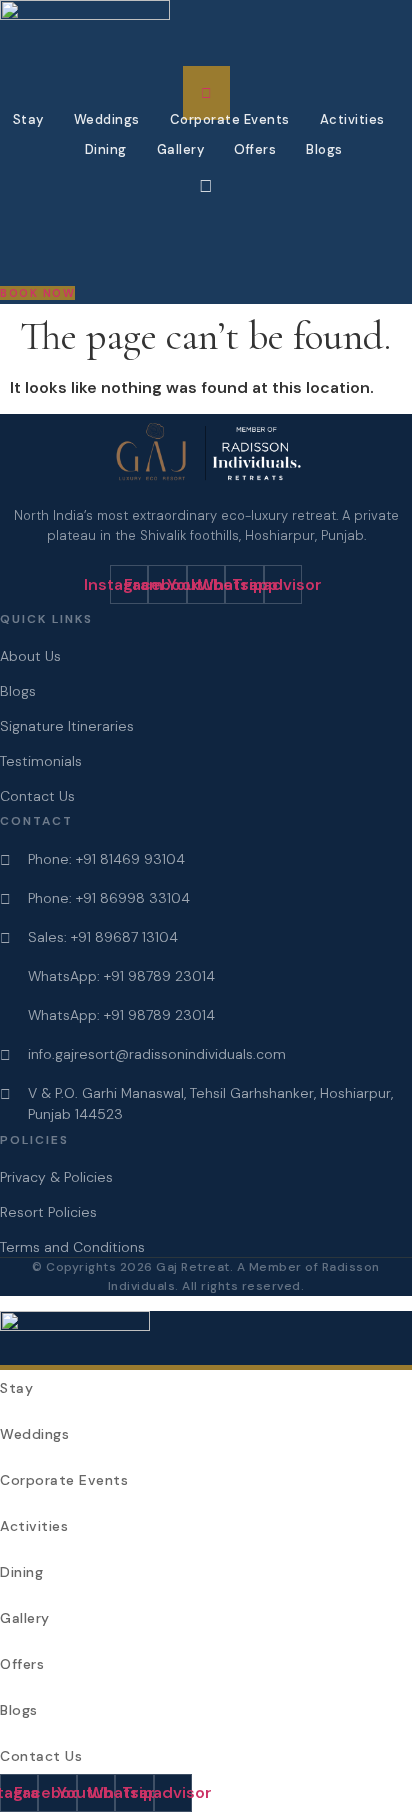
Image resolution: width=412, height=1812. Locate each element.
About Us (30, 656)
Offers (255, 149)
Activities (352, 119)
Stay (28, 119)
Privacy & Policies (56, 1177)
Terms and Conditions (72, 1247)
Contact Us (37, 796)
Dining (106, 149)
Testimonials (41, 761)
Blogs (324, 149)
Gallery (181, 149)
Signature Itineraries (67, 726)
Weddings (107, 119)
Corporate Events (230, 119)
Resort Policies (48, 1212)
